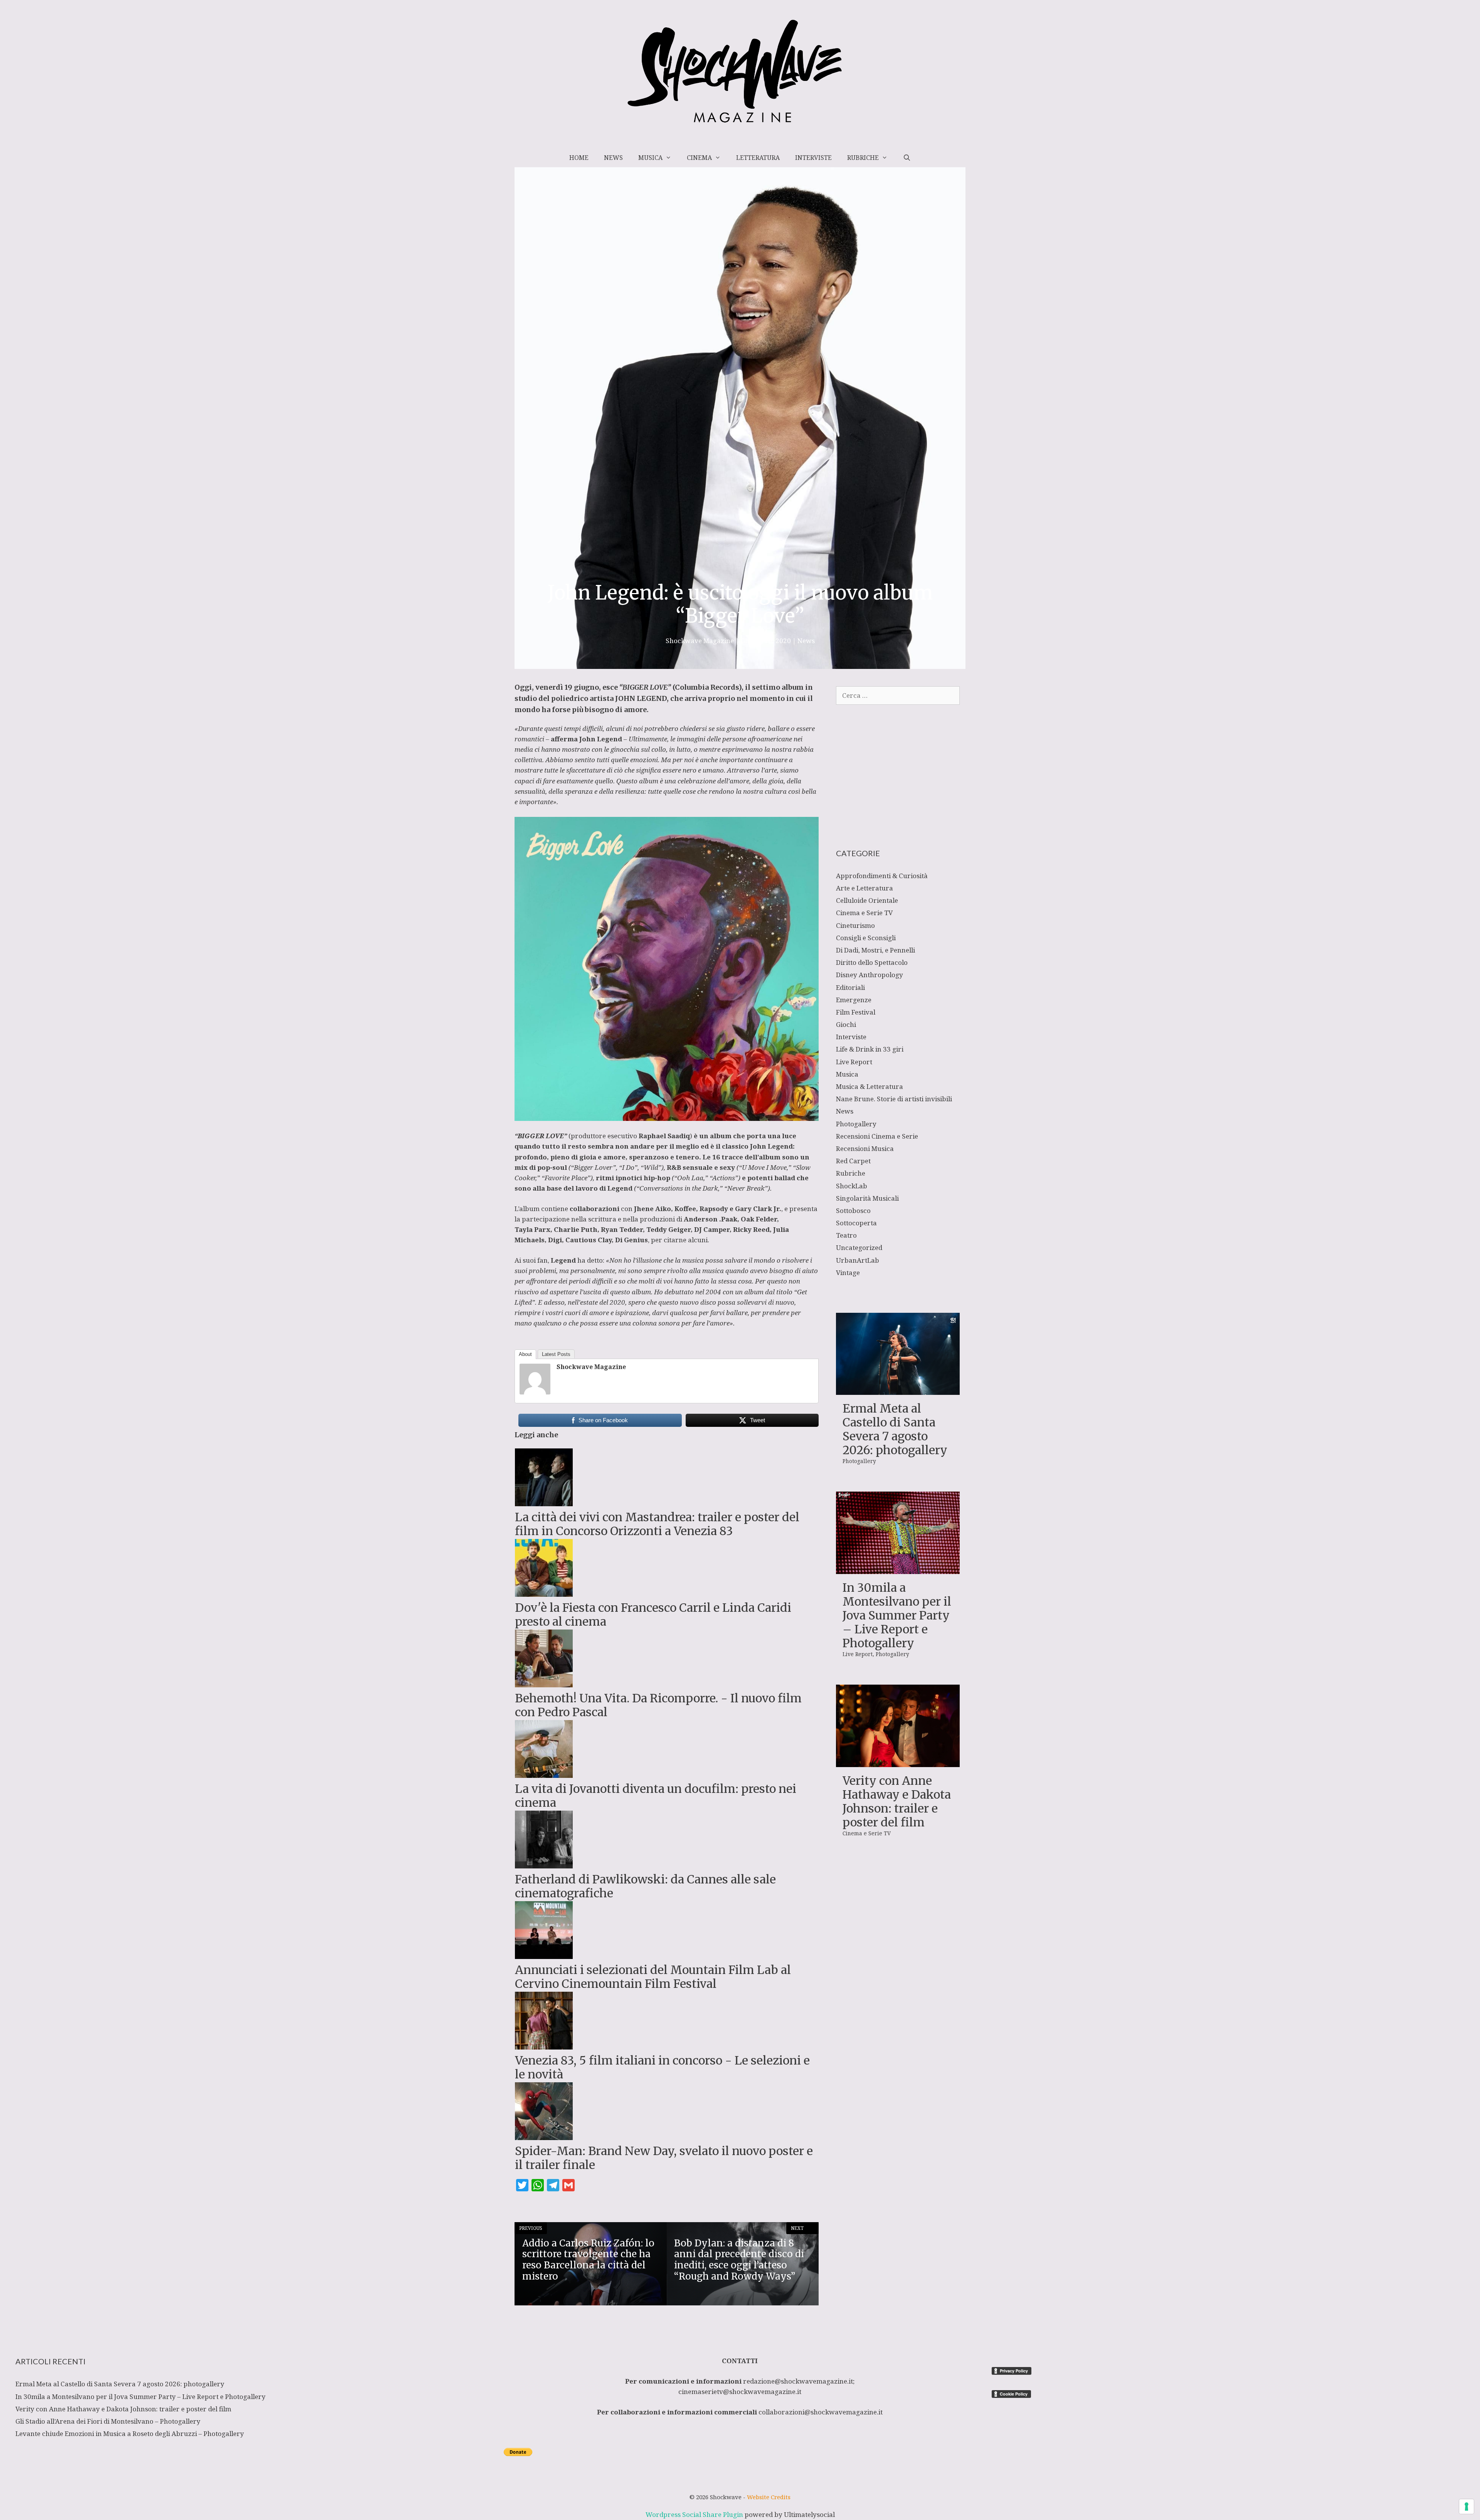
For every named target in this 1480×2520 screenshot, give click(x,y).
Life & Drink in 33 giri (870, 1049)
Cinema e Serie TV (864, 913)
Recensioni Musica (865, 1148)
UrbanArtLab (858, 1260)
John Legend (601, 739)
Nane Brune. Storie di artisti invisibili (894, 1099)
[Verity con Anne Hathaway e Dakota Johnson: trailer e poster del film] (898, 1762)
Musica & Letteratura (869, 1086)
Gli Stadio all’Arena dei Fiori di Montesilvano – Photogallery (108, 2421)
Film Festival (856, 1012)
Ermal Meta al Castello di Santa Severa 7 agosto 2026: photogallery (895, 1429)
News (613, 158)
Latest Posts (556, 1354)
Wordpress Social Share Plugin (695, 2514)
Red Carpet (853, 1161)
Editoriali (850, 987)
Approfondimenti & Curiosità (882, 876)
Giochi (846, 1024)
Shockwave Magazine (591, 1367)
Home (579, 158)
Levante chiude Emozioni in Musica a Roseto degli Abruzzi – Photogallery (130, 2433)
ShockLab (852, 1186)
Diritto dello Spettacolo (872, 962)
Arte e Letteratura (864, 888)
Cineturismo (855, 925)
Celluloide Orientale (867, 900)
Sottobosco (853, 1210)
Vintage (848, 1273)
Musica (650, 158)
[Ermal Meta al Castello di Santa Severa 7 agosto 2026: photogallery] (898, 1390)
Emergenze (854, 1000)
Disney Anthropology (869, 975)
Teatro (846, 1235)
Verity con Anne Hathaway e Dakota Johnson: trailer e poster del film (897, 1801)
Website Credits (769, 2497)
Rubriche (863, 158)
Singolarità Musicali (867, 1198)
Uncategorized (859, 1247)
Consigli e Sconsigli (866, 938)
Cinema (699, 158)
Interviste (813, 158)
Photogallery (856, 1124)
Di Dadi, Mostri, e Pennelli (875, 950)
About (525, 1354)
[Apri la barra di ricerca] (907, 158)
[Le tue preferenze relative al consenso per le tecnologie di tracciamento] (1467, 2507)
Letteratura (758, 158)
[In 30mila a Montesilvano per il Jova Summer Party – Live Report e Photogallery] (898, 1569)
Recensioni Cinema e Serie (877, 1136)
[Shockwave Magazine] (535, 1392)
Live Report (854, 1062)
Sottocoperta (856, 1223)
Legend (563, 1260)
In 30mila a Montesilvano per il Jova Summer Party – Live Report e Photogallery (897, 1615)
